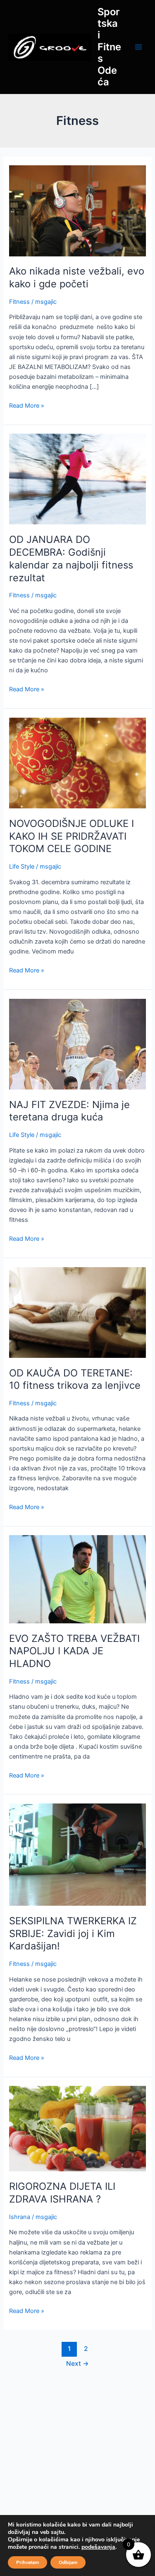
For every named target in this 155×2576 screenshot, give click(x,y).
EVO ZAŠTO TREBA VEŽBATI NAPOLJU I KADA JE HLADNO (74, 1651)
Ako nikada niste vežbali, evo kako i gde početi (77, 277)
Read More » (27, 405)
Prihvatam (27, 2562)
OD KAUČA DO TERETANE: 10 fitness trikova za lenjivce (75, 1379)
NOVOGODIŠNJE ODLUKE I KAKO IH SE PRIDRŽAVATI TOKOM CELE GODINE (72, 836)
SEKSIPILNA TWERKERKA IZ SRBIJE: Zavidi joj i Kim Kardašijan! (73, 1934)
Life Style (22, 866)
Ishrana (20, 2217)
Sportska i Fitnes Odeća (109, 47)
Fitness (19, 302)
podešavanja (98, 2547)
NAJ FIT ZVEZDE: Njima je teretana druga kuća (69, 1111)
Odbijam (68, 2562)
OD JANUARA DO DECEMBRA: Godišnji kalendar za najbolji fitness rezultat (71, 558)
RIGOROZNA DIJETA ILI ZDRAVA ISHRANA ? (62, 2193)
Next (77, 2363)
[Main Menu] (138, 47)
